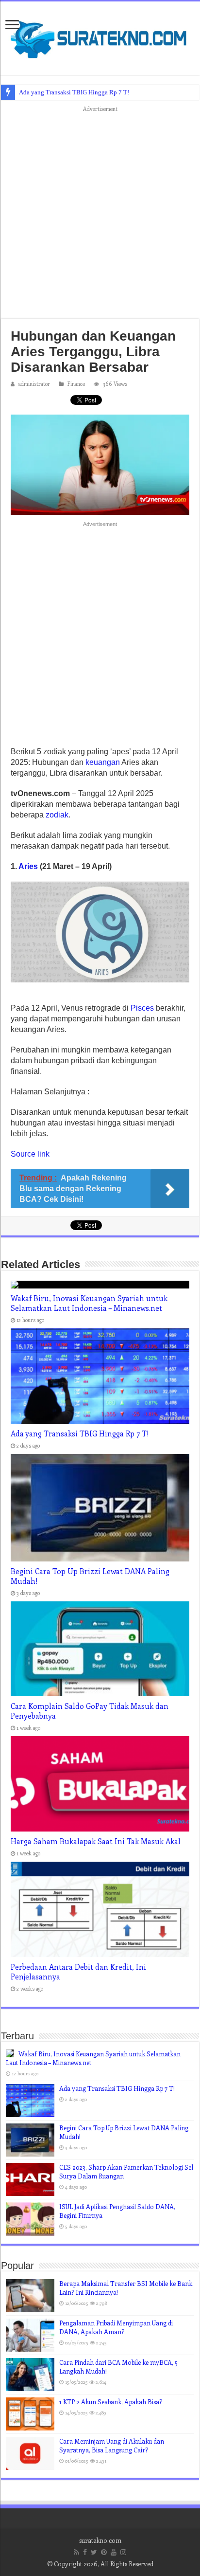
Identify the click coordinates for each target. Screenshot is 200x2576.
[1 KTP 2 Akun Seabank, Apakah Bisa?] (30, 2414)
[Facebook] (85, 2552)
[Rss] (76, 2552)
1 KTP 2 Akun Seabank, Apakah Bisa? (111, 2402)
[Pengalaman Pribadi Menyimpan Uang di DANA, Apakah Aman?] (30, 2335)
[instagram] (123, 2552)
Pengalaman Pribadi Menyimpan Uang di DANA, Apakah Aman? (116, 2327)
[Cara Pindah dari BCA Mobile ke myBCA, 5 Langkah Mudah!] (30, 2375)
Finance (76, 384)
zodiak (57, 815)
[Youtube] (114, 2552)
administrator (34, 384)
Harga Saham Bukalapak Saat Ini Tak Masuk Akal (96, 1841)
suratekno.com (100, 2540)
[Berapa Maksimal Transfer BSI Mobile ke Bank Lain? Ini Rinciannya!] (30, 2296)
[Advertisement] (100, 215)
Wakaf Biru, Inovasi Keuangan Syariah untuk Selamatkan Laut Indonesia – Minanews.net (89, 1303)
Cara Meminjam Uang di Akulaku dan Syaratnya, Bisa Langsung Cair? (112, 2445)
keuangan (103, 762)
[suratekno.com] (100, 36)
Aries (28, 866)
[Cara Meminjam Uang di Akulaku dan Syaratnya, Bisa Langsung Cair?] (30, 2453)
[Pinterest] (104, 2552)
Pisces (142, 1008)
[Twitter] (94, 2552)
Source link (30, 1154)
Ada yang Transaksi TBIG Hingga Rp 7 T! (74, 92)
